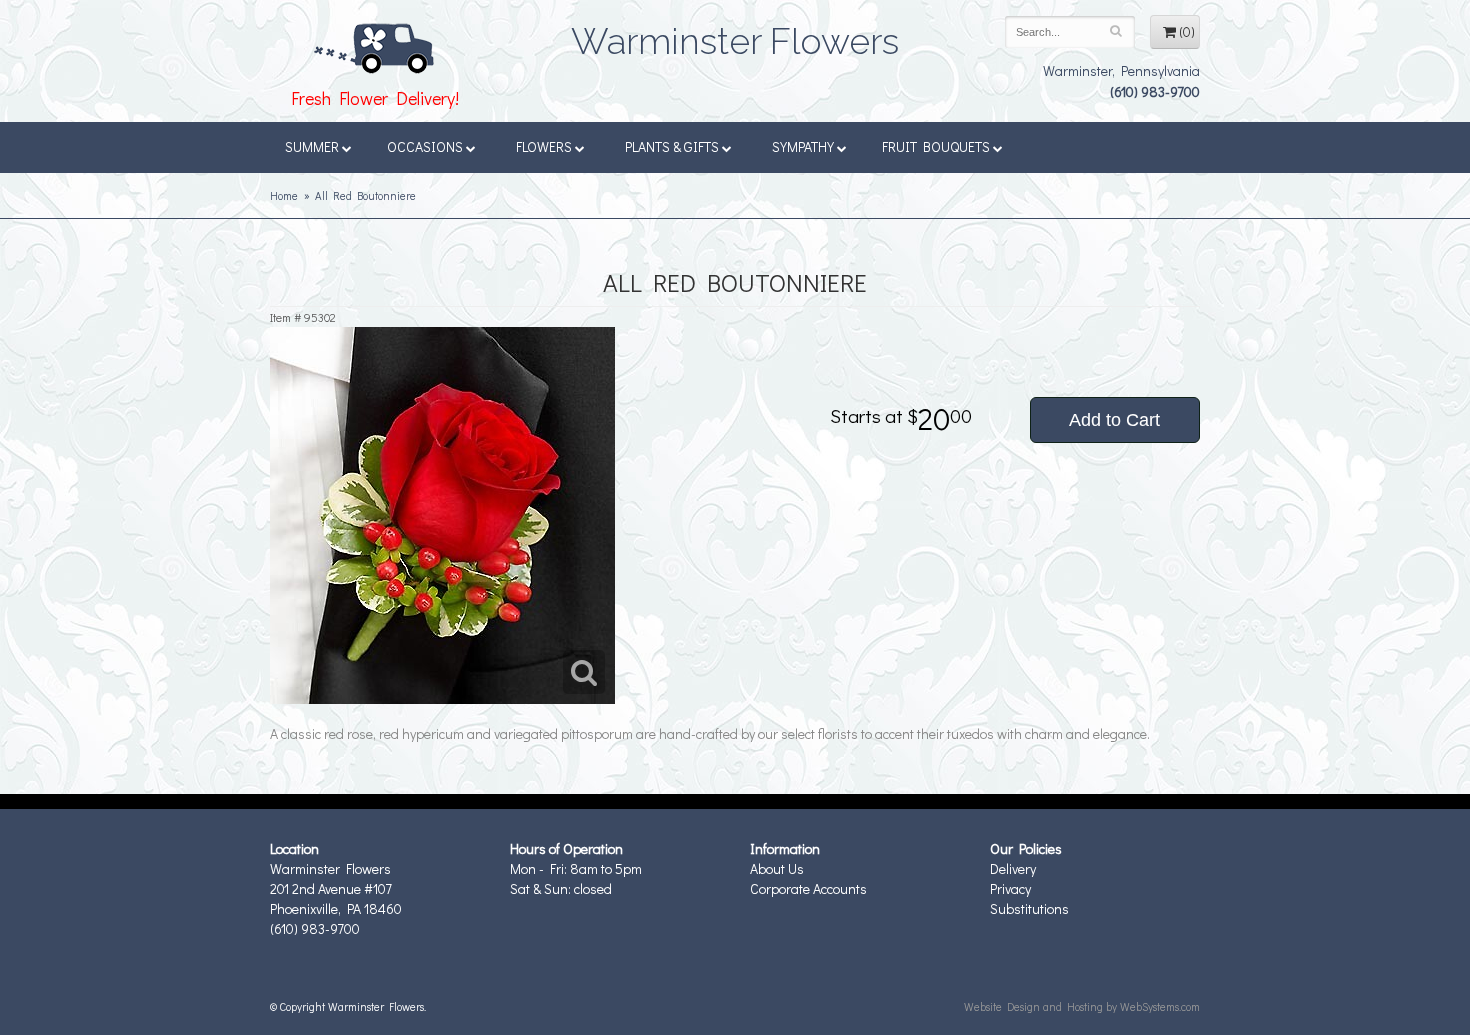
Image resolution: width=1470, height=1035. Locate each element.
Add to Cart (1114, 420)
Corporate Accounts (808, 888)
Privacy (1010, 888)
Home (284, 195)
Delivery (1013, 868)
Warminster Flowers (735, 35)
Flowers (544, 146)
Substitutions (1029, 908)
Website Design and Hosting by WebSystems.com (1082, 1006)
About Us (777, 868)
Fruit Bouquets (936, 146)
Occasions (425, 146)
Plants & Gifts (672, 146)
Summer (312, 146)
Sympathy (803, 146)
